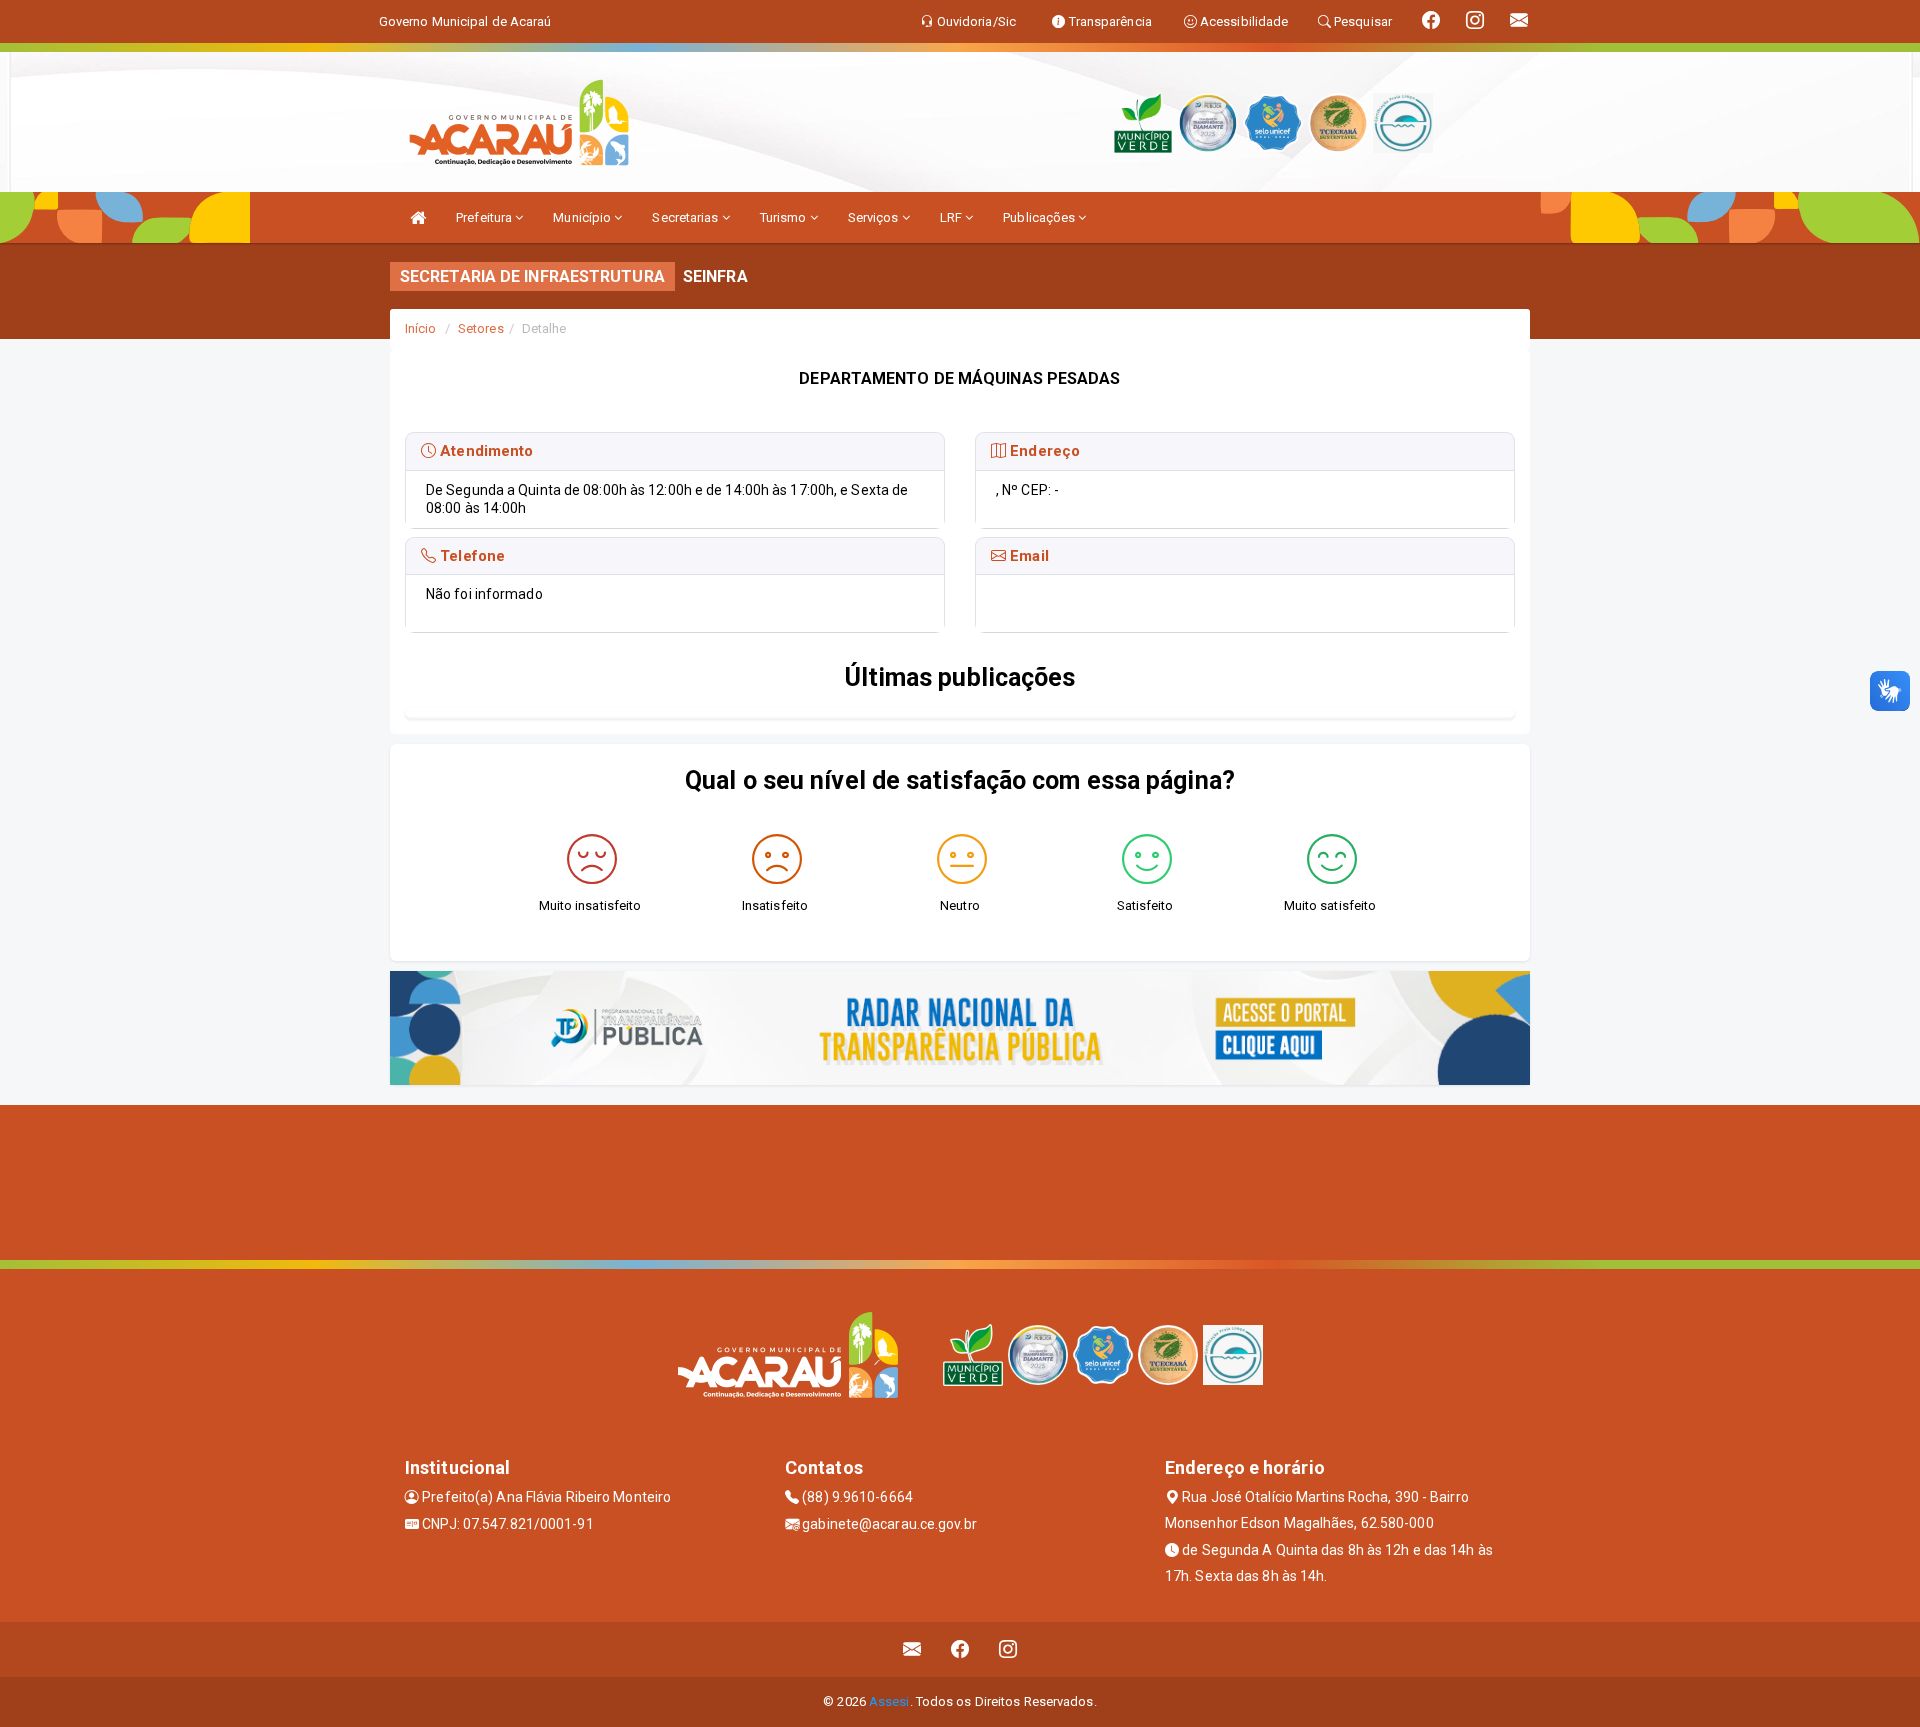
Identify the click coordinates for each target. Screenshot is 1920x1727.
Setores (481, 328)
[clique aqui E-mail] (912, 1649)
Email (1027, 556)
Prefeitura (485, 217)
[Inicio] (418, 217)
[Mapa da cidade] (960, 1180)
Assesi (889, 1701)
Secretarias (686, 217)
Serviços (875, 217)
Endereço (1043, 451)
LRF (952, 217)
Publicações (1040, 217)
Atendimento (484, 451)
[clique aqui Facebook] (960, 1649)
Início (421, 328)
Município (583, 217)
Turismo (785, 217)
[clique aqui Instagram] (1008, 1649)
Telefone (470, 556)
